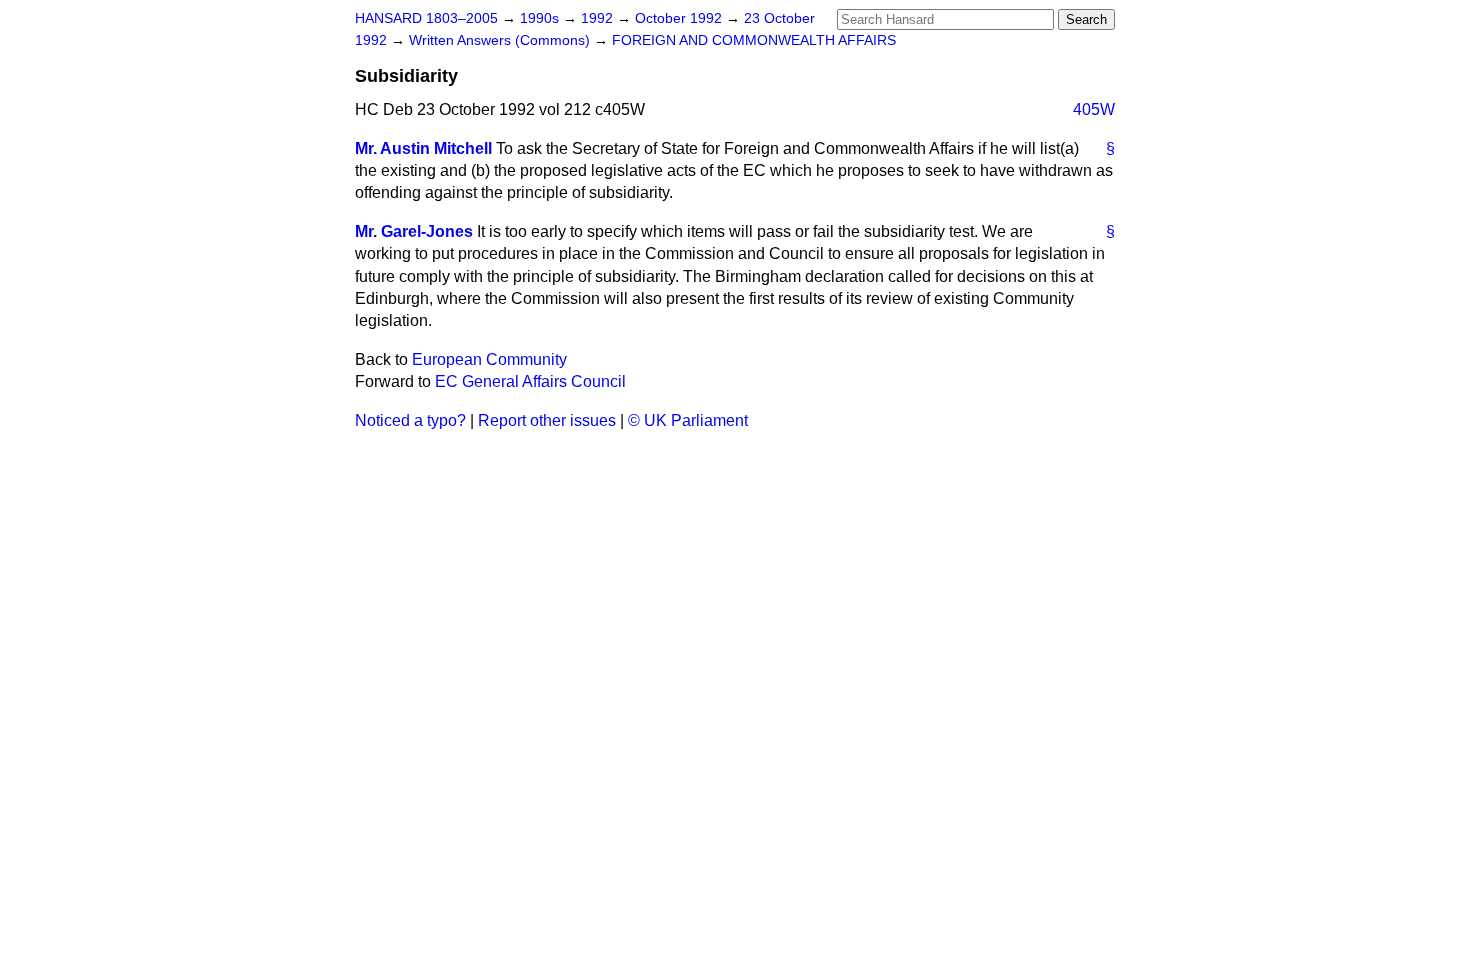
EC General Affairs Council (530, 381)
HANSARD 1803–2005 (426, 18)
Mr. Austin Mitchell (423, 148)
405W (1094, 109)
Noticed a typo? (410, 420)
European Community (489, 359)
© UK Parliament (688, 420)
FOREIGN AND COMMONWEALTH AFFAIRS (754, 40)
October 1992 (680, 18)
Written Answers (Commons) (501, 40)
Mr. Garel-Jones (414, 231)
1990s (541, 18)
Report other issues (547, 420)
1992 (599, 18)
